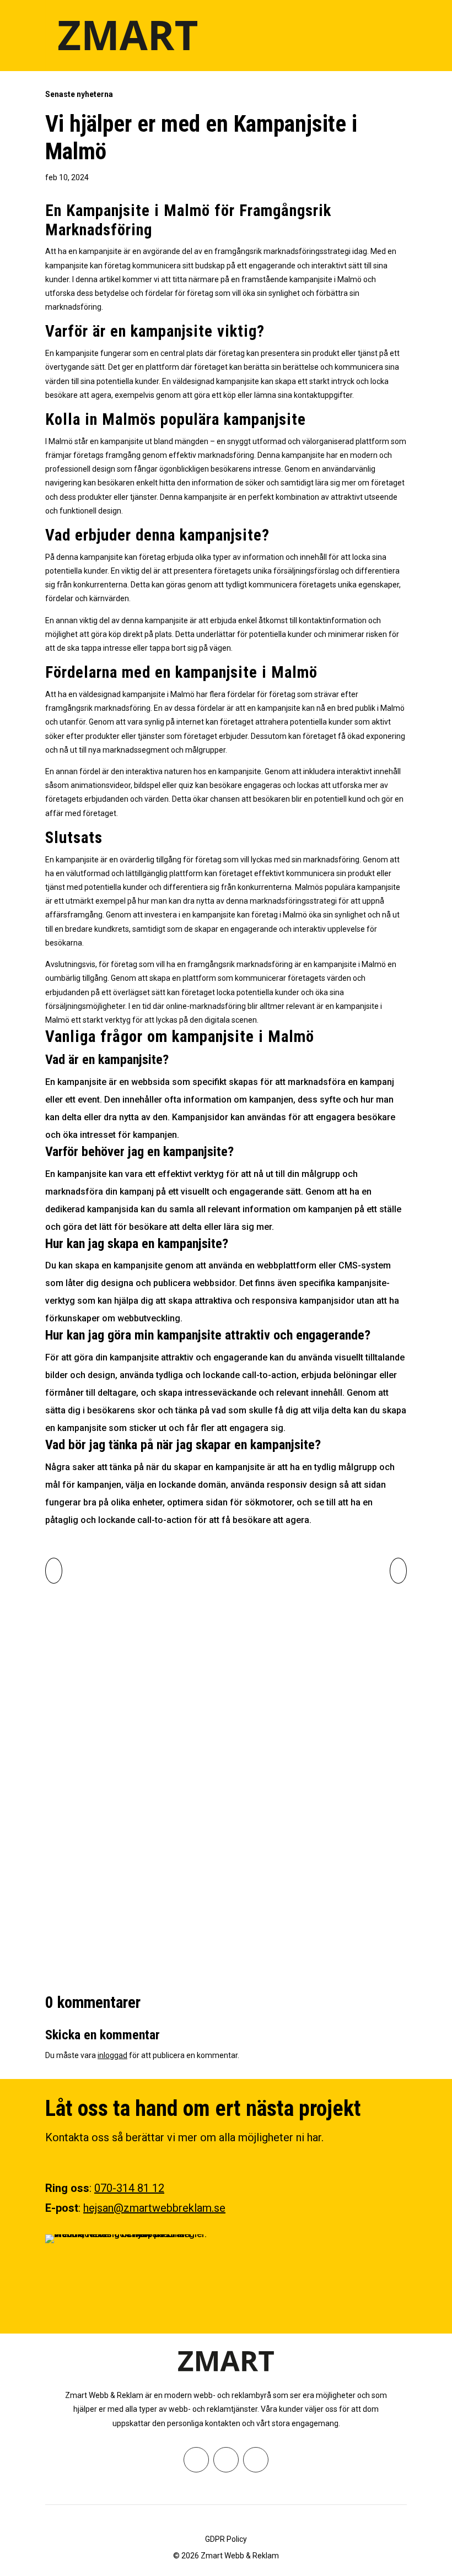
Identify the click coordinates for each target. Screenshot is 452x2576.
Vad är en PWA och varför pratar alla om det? (182, 1756)
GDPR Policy (226, 2539)
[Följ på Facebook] (196, 2460)
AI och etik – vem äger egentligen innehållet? (182, 1641)
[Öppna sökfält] (372, 35)
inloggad (112, 2055)
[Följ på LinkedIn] (256, 2460)
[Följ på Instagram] (226, 2460)
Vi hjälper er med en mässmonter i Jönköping (182, 1870)
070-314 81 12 (129, 2188)
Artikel (123, 1615)
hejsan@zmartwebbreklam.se (154, 2208)
